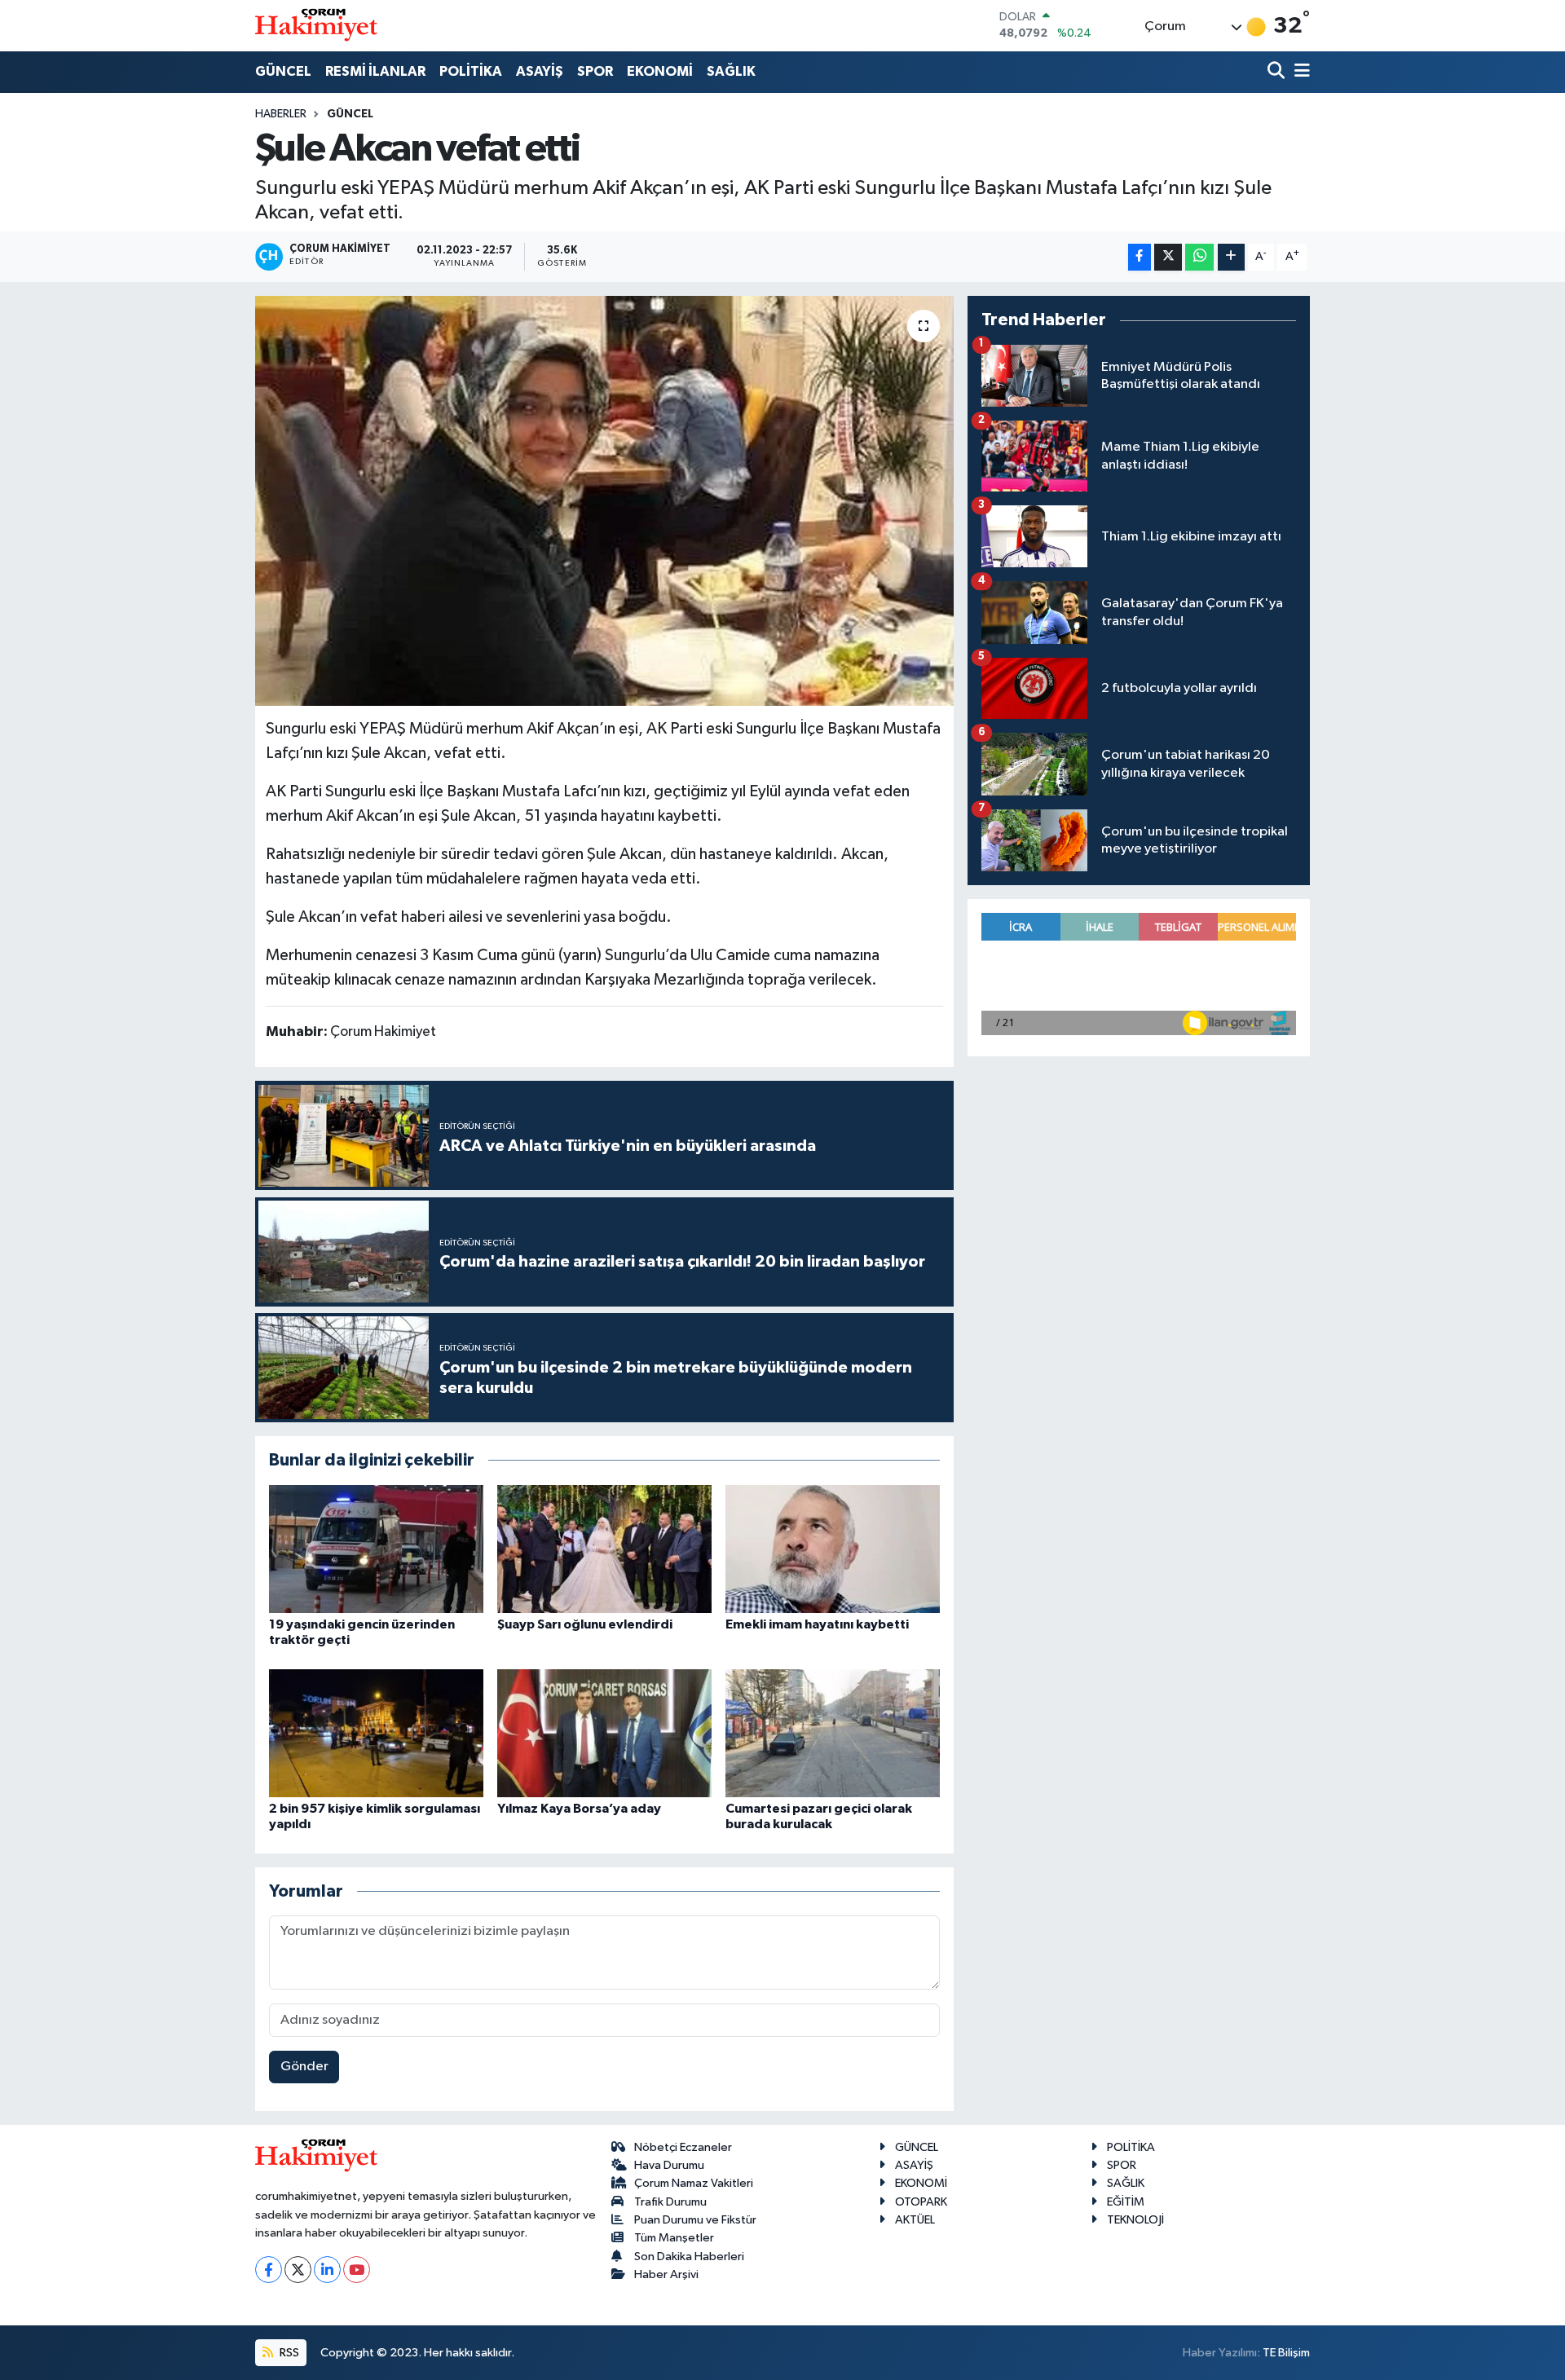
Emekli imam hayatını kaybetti (817, 1624)
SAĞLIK (731, 71)
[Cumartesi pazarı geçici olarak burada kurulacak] (833, 1733)
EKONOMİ (660, 71)
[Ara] (1278, 72)
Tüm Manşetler (674, 2238)
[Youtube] (357, 2270)
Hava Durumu (669, 2165)
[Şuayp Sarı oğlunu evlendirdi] (604, 1549)
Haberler (281, 114)
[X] (298, 2270)
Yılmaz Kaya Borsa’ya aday (579, 1809)
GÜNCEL (283, 71)
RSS (288, 2353)
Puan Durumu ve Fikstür (695, 2220)
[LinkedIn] (327, 2270)
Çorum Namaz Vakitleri (694, 2183)
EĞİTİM (1126, 2202)
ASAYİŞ (540, 71)
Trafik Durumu (670, 2202)
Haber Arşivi (666, 2274)
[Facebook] (269, 2270)
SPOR (595, 71)
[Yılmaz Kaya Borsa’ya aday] (604, 1733)
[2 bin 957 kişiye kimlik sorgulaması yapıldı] (376, 1733)
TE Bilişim (1286, 2353)
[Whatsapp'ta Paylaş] (1199, 257)
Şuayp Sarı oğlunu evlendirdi (585, 1624)
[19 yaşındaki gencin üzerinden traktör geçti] (376, 1549)
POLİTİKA (471, 71)
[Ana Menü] (1299, 72)
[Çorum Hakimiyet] (316, 25)
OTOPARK (921, 2202)
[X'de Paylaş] (1168, 257)
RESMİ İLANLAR (375, 71)
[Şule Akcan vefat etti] (604, 500)
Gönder (304, 2067)
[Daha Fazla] (1231, 257)
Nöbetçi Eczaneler (683, 2147)
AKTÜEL (915, 2220)
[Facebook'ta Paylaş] (1140, 257)
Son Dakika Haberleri (689, 2257)
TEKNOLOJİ (1135, 2220)
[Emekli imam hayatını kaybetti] (833, 1549)
